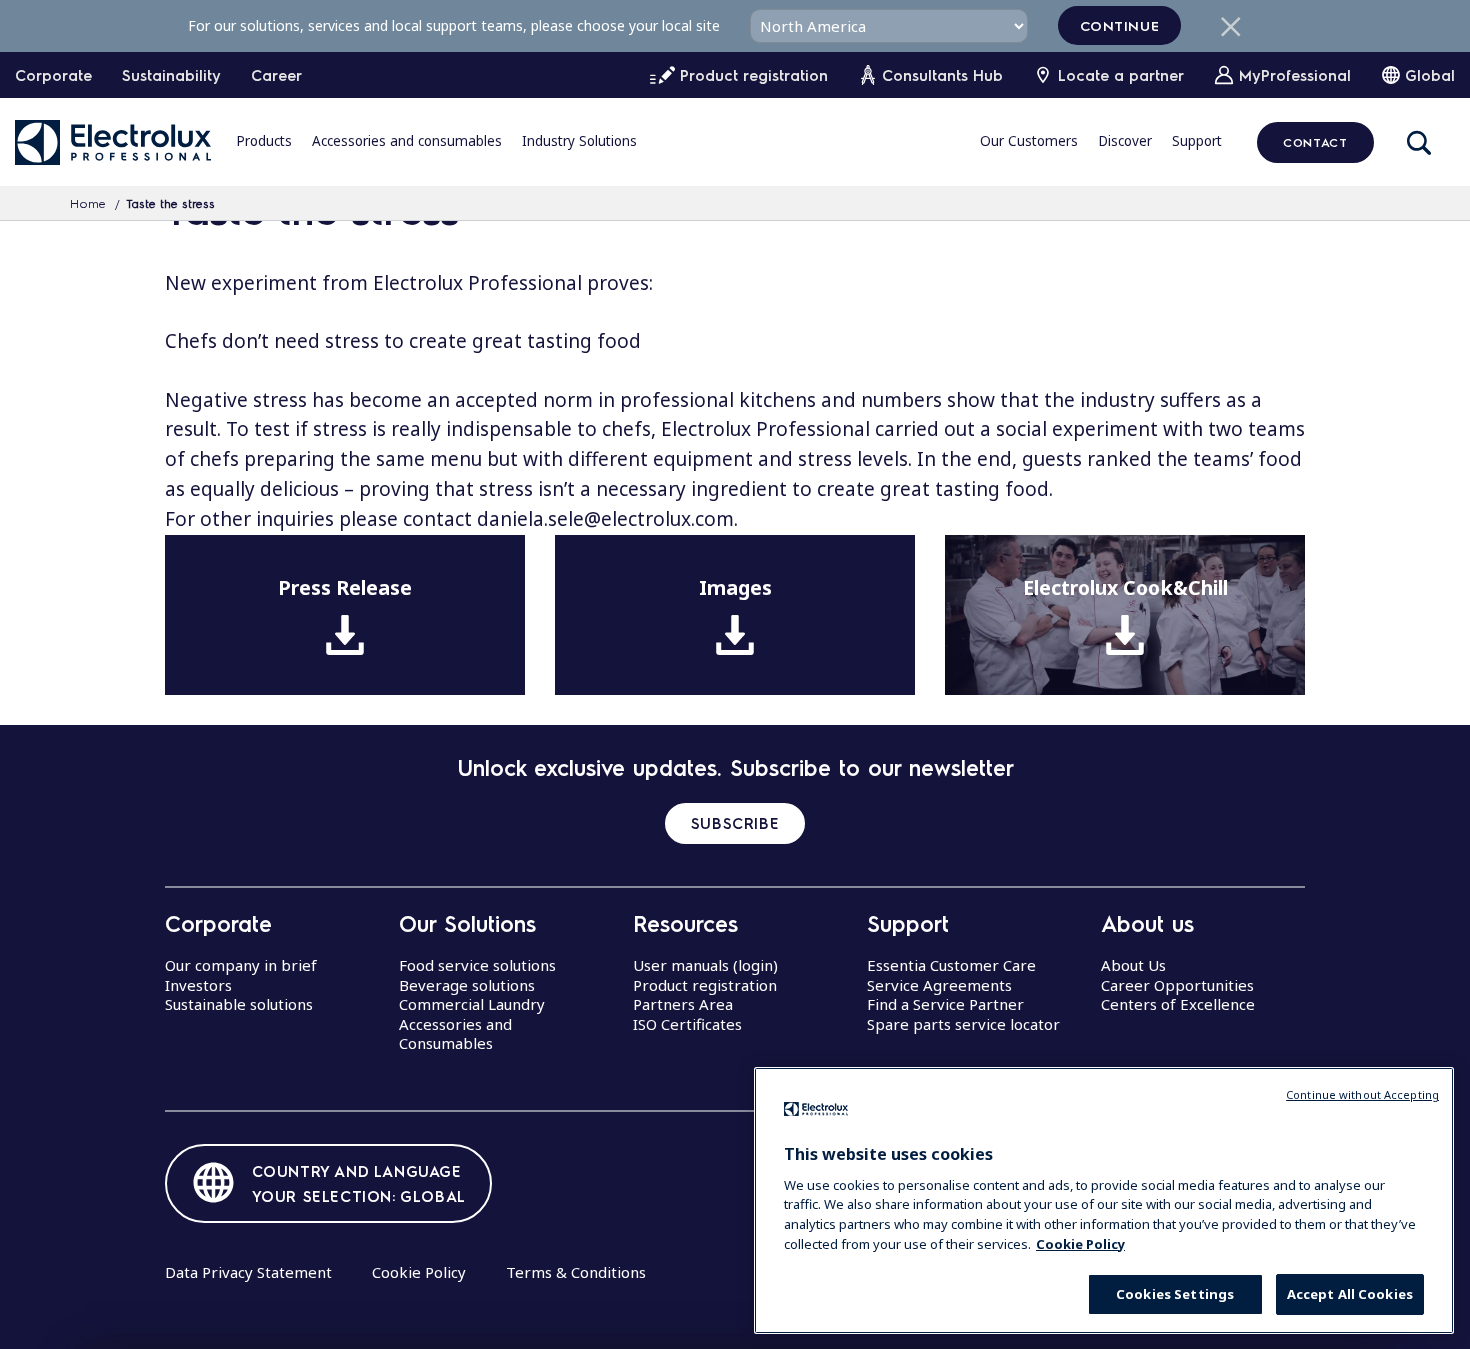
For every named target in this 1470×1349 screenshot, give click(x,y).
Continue (1120, 25)
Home (88, 203)
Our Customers (1029, 141)
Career (276, 75)
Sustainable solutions (239, 1004)
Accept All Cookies (1350, 1294)
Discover (1125, 141)
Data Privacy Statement (248, 1272)
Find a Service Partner (945, 1004)
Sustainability (171, 75)
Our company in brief (241, 965)
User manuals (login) (705, 965)
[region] (1104, 1200)
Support (1197, 141)
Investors (198, 985)
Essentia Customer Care (951, 965)
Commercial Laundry (472, 1004)
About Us (1133, 965)
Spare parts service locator (963, 1024)
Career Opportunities (1177, 985)
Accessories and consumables (407, 141)
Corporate (53, 75)
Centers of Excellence (1178, 1004)
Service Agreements (939, 985)
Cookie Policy (419, 1272)
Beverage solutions (467, 985)
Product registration (705, 985)
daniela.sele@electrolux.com (605, 519)
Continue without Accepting (1362, 1094)
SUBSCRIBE (735, 823)
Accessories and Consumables (455, 1034)
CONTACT (1315, 142)
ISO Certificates (687, 1024)
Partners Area (683, 1004)
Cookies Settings (1175, 1294)
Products (264, 141)
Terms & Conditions (576, 1272)
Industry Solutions (579, 141)
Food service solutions (477, 965)
